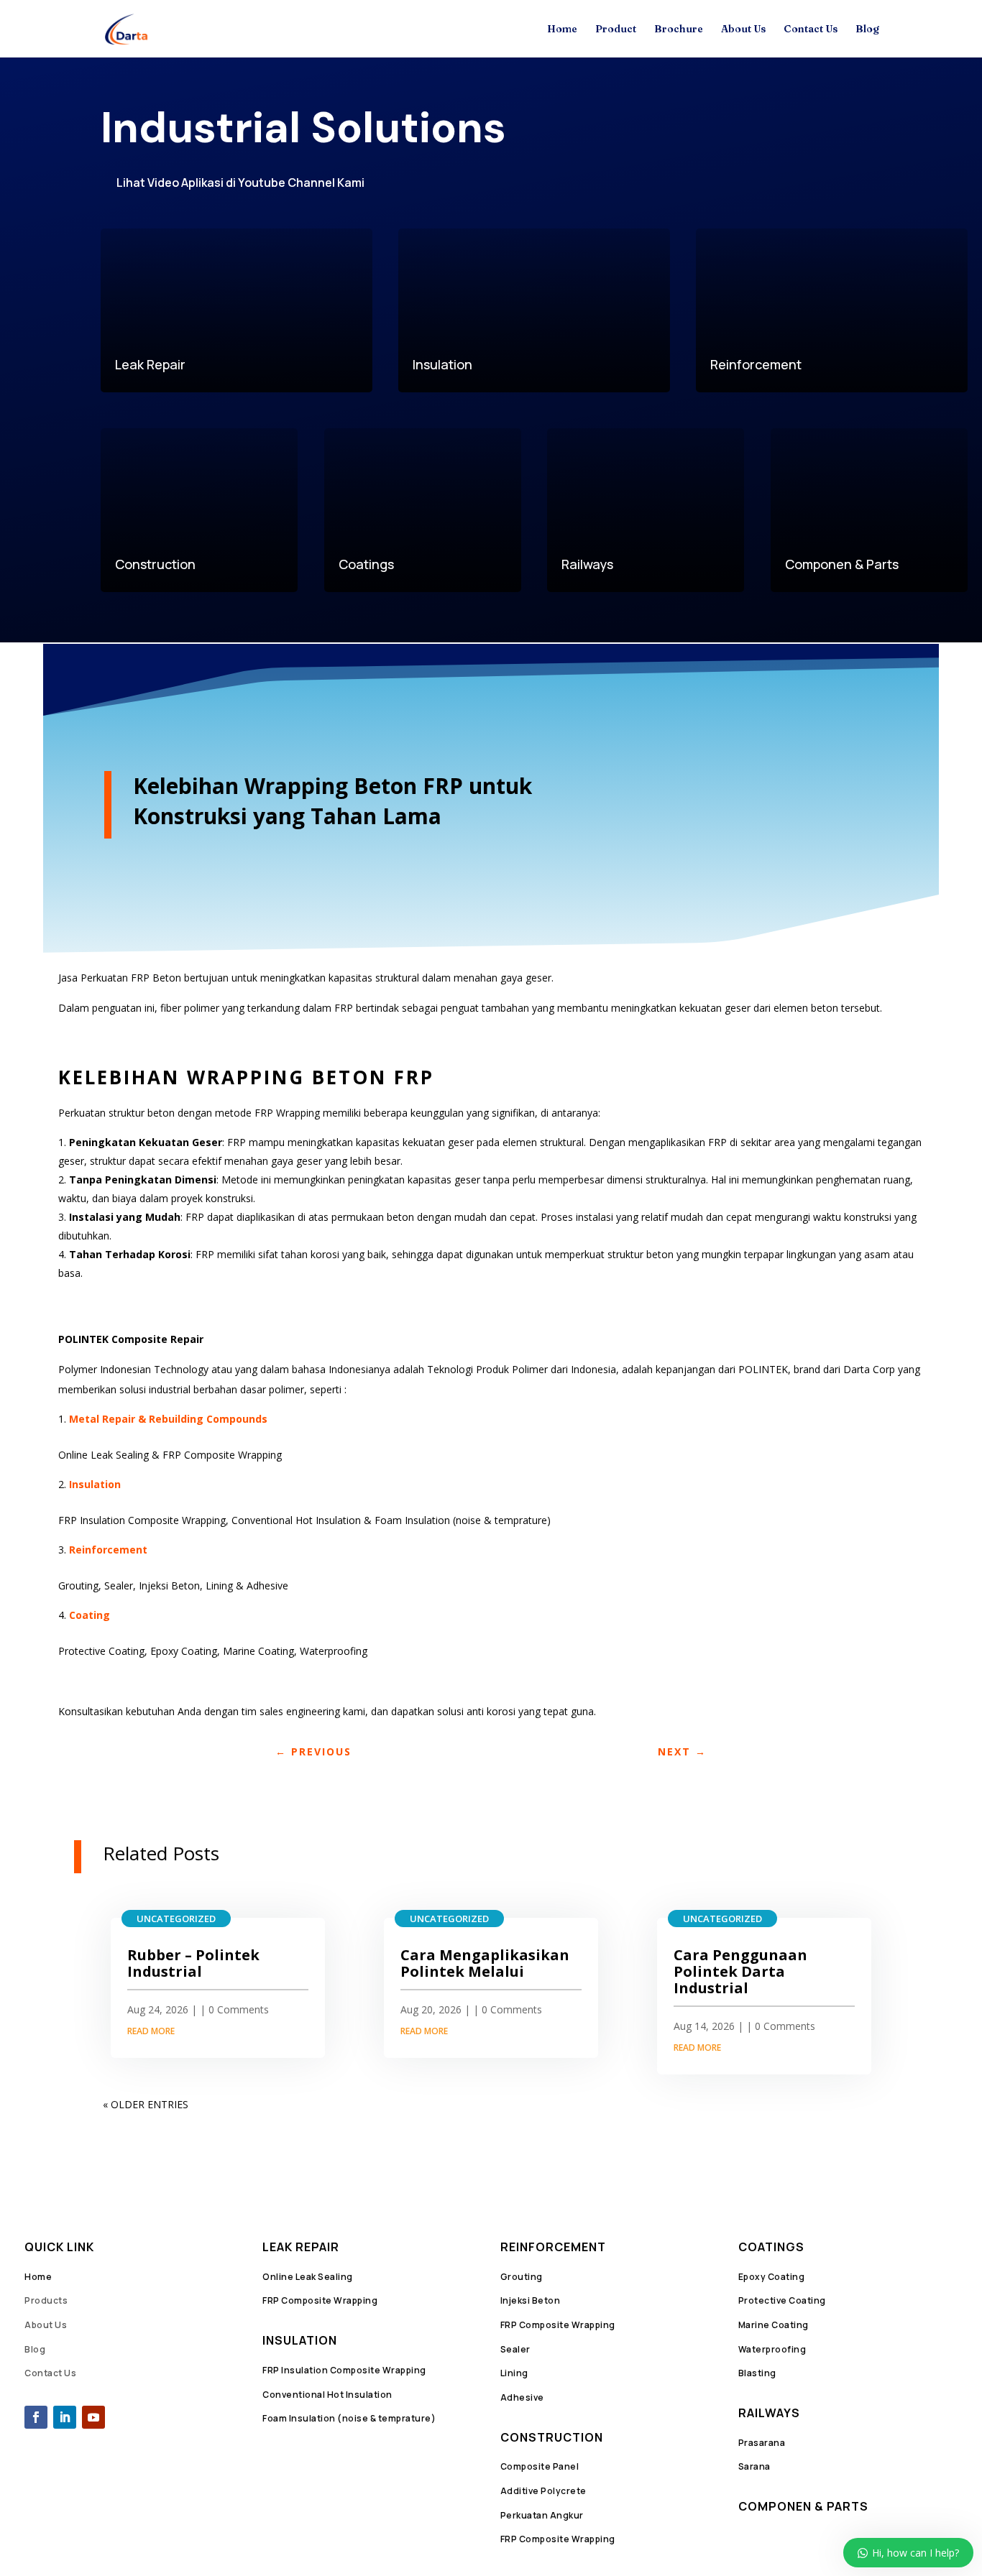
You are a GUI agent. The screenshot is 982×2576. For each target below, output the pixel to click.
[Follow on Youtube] (93, 2417)
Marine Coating (774, 2325)
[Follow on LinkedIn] (65, 2417)
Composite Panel (540, 2466)
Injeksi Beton (531, 2300)
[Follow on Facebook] (36, 2417)
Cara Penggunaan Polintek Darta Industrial (740, 1971)
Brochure (679, 29)
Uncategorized (176, 1919)
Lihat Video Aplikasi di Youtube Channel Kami (240, 183)
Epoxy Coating (772, 2277)
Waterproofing (772, 2349)
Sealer (515, 2349)
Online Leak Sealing (308, 2277)
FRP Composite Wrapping (320, 2300)
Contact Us (811, 29)
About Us (743, 29)
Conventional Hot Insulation (327, 2395)
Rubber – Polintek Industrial (193, 1963)
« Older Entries (146, 2104)
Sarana (754, 2466)
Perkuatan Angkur (542, 2515)
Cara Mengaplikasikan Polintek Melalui (485, 1963)
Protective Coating (782, 2300)
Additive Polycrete (543, 2491)
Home (562, 29)
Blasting (757, 2373)
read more (151, 2031)
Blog (867, 29)
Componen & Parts (803, 2506)
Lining (514, 2373)
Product (616, 29)
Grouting (522, 2277)
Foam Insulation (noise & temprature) (349, 2418)
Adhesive (522, 2397)
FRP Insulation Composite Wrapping (344, 2370)
